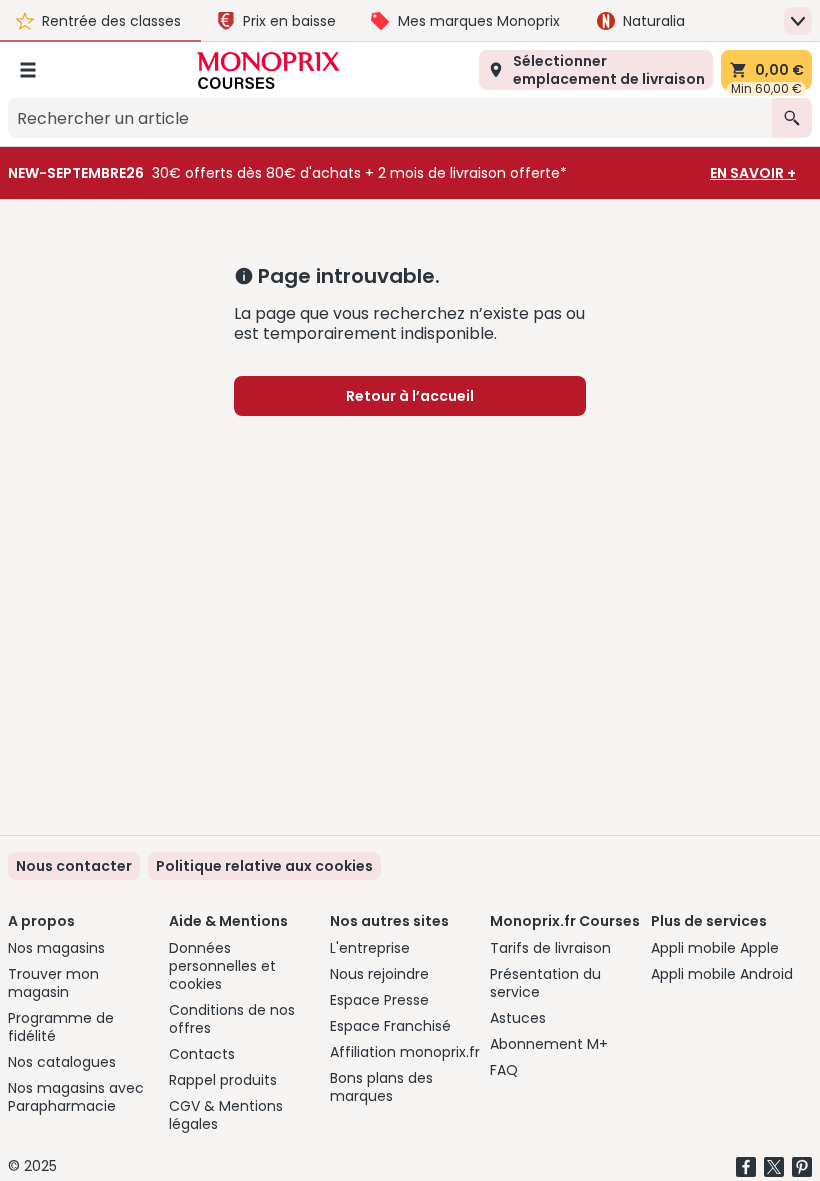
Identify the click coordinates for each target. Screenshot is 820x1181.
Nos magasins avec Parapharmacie (76, 1097)
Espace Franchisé (390, 1026)
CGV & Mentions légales (226, 1115)
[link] (264, 866)
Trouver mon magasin (53, 983)
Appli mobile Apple (715, 948)
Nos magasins (56, 948)
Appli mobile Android (722, 974)
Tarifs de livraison (550, 948)
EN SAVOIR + (753, 173)
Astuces (518, 1018)
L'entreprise (370, 948)
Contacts (202, 1054)
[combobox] (390, 118)
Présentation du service (545, 983)
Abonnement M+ (549, 1044)
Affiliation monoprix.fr (405, 1052)
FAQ (504, 1070)
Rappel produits (223, 1080)
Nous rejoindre (379, 974)
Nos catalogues (62, 1062)
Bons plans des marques (381, 1087)
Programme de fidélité (61, 1027)
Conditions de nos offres (232, 1019)
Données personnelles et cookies (222, 966)
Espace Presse (379, 1000)
